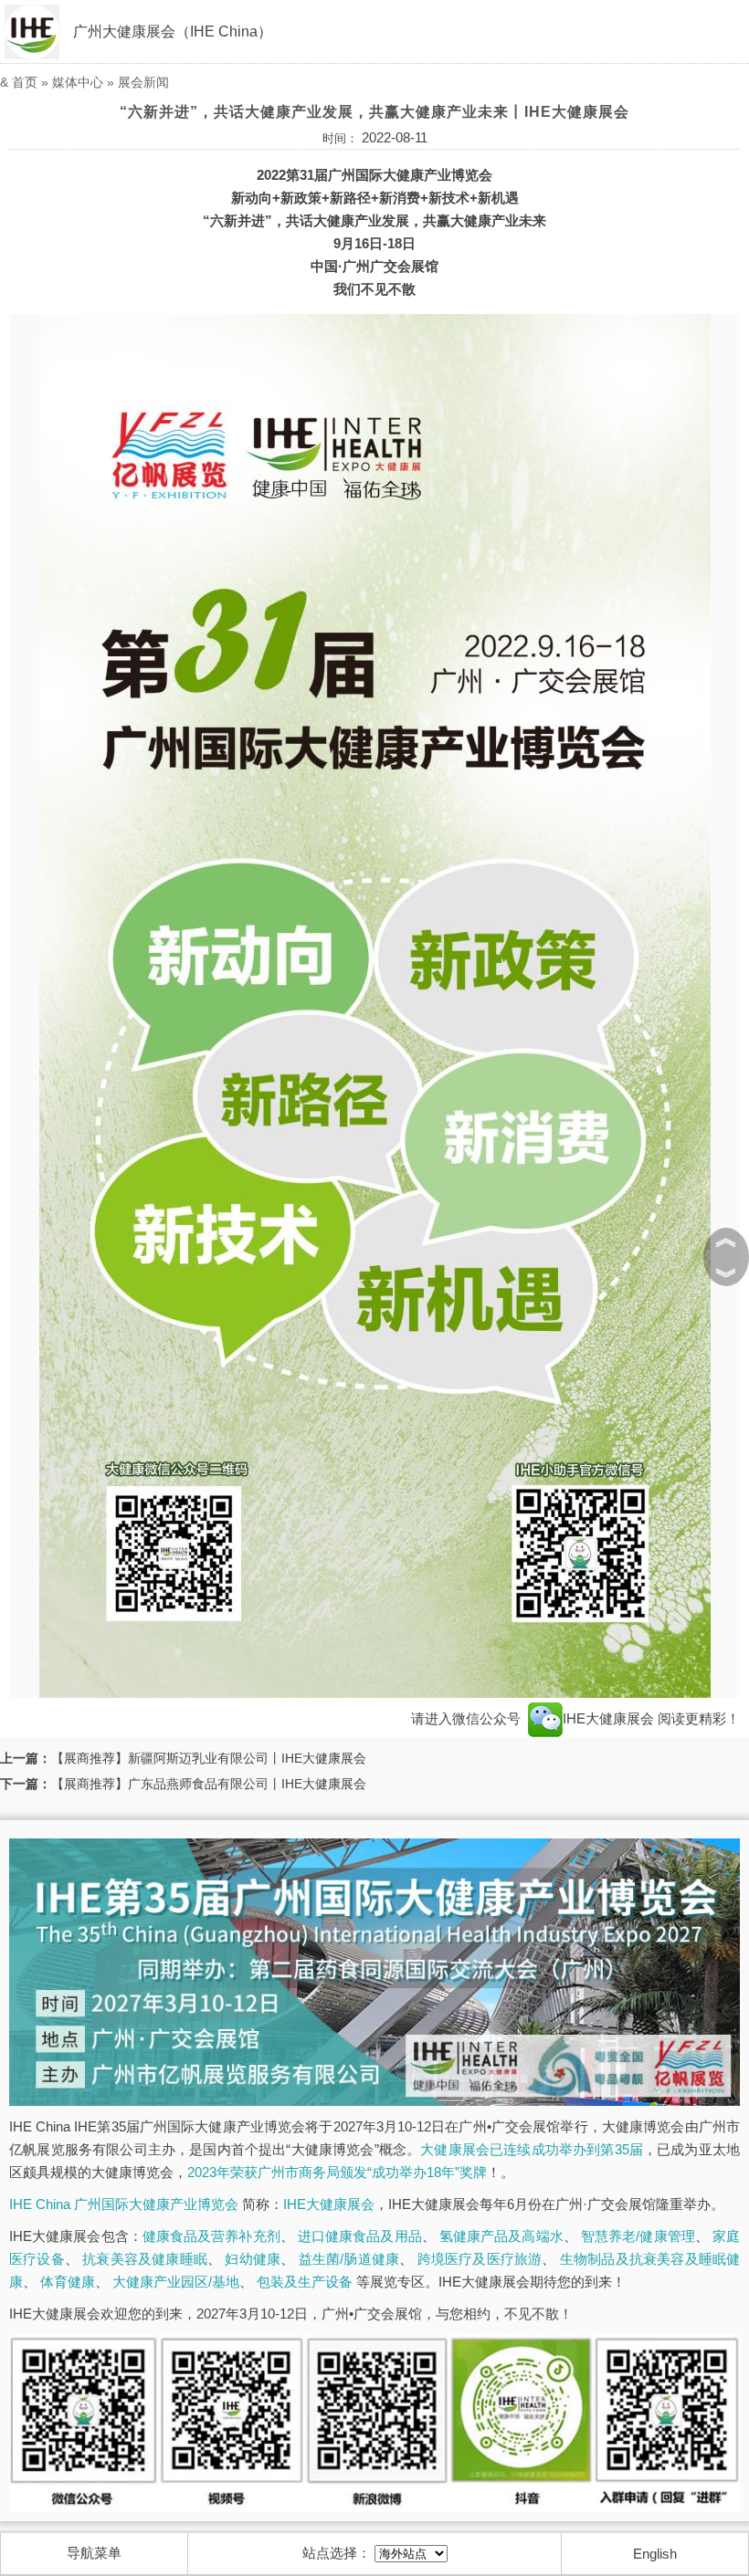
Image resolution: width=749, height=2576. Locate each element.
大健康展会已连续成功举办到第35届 (532, 2149)
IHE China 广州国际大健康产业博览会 (124, 2204)
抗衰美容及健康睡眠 (145, 2259)
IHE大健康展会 (610, 1718)
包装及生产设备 (305, 2282)
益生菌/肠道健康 (349, 2259)
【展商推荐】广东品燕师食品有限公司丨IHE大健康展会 (209, 1784)
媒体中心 (78, 82)
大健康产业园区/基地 (176, 2282)
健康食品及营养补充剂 (211, 2236)
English (655, 2554)
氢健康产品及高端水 (501, 2236)
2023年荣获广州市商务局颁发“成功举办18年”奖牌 (337, 2172)
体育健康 (68, 2282)
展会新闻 (143, 82)
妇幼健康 (253, 2259)
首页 (25, 82)
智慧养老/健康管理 (638, 2236)
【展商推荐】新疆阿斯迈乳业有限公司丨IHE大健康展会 (209, 1758)
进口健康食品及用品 (360, 2236)
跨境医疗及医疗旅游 (480, 2259)
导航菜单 (94, 2553)
